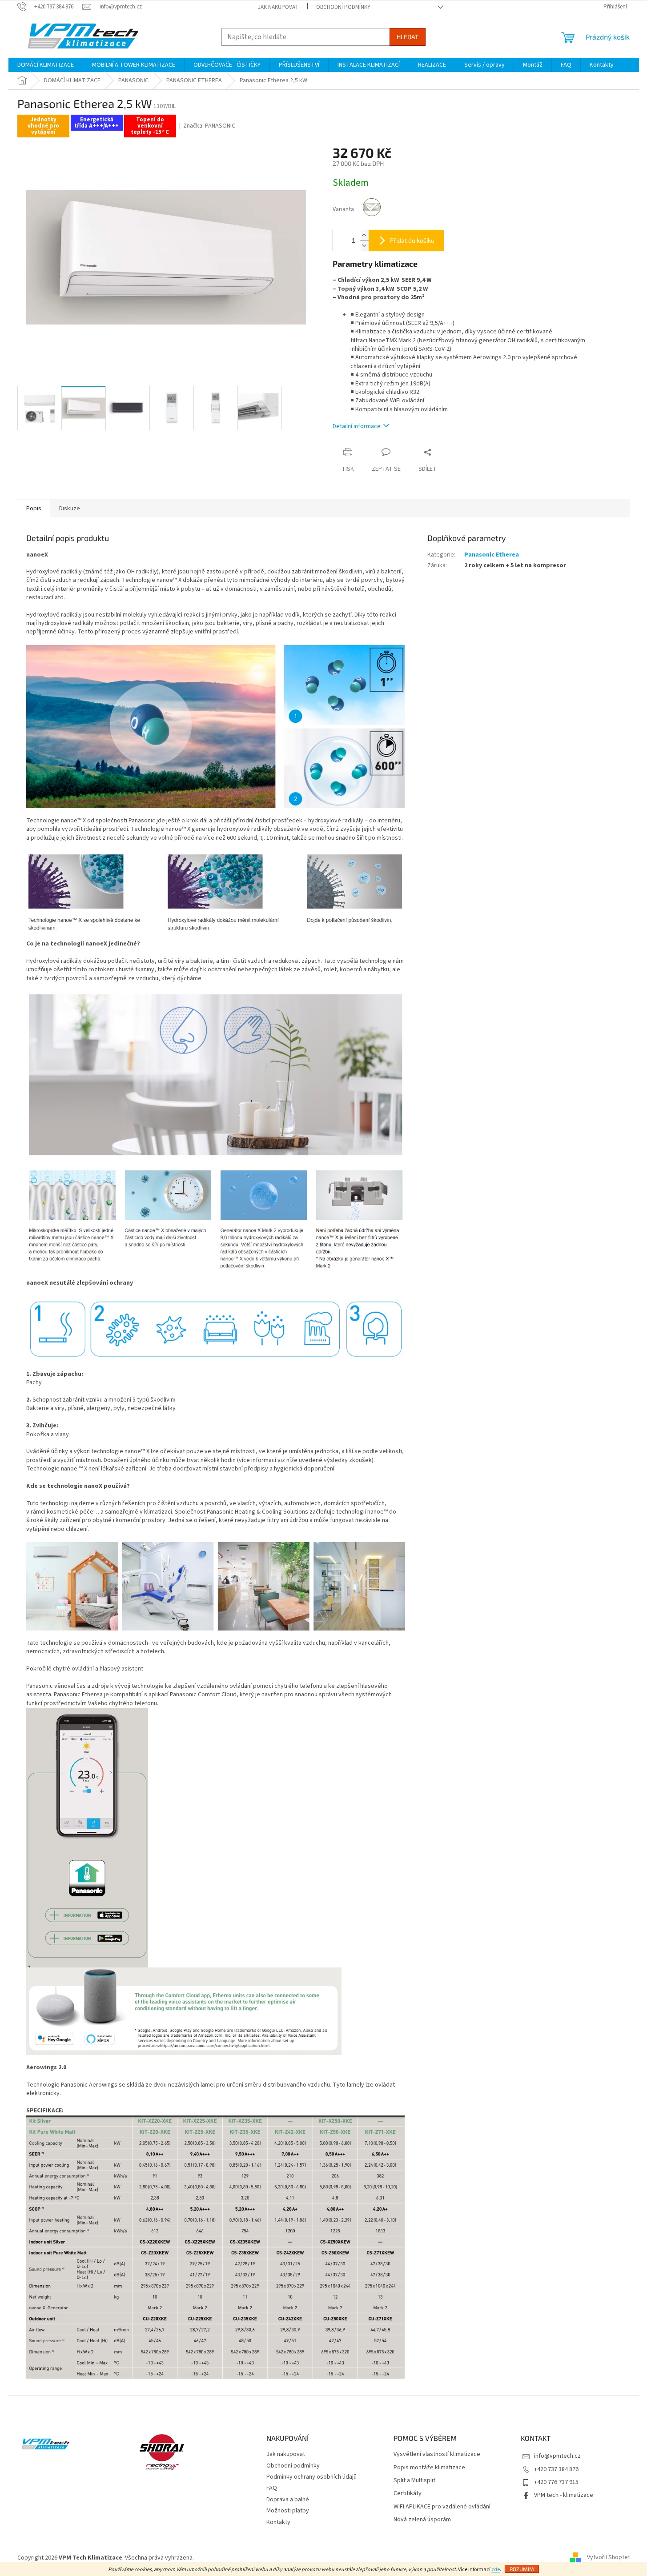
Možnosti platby (288, 2511)
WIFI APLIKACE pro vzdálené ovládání (442, 2507)
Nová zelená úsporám (422, 2520)
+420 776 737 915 (556, 2482)
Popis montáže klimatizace (429, 2468)
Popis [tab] (34, 509)
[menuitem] (46, 65)
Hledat (408, 37)
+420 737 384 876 (556, 2469)
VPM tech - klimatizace (564, 2495)
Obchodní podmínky (343, 7)
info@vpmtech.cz (557, 2456)
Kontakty (278, 2522)
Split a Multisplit (414, 2481)
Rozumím (522, 2569)
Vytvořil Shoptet (609, 2558)
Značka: (209, 126)
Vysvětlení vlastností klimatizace (437, 2454)
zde (496, 2570)
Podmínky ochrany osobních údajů (311, 2477)
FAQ (272, 2488)
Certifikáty (408, 2494)
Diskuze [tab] (70, 509)
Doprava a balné (288, 2500)
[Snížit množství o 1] (364, 246)
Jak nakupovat (278, 7)
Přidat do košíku (412, 240)
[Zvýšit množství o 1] (364, 235)
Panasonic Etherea (492, 555)
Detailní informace (357, 426)
